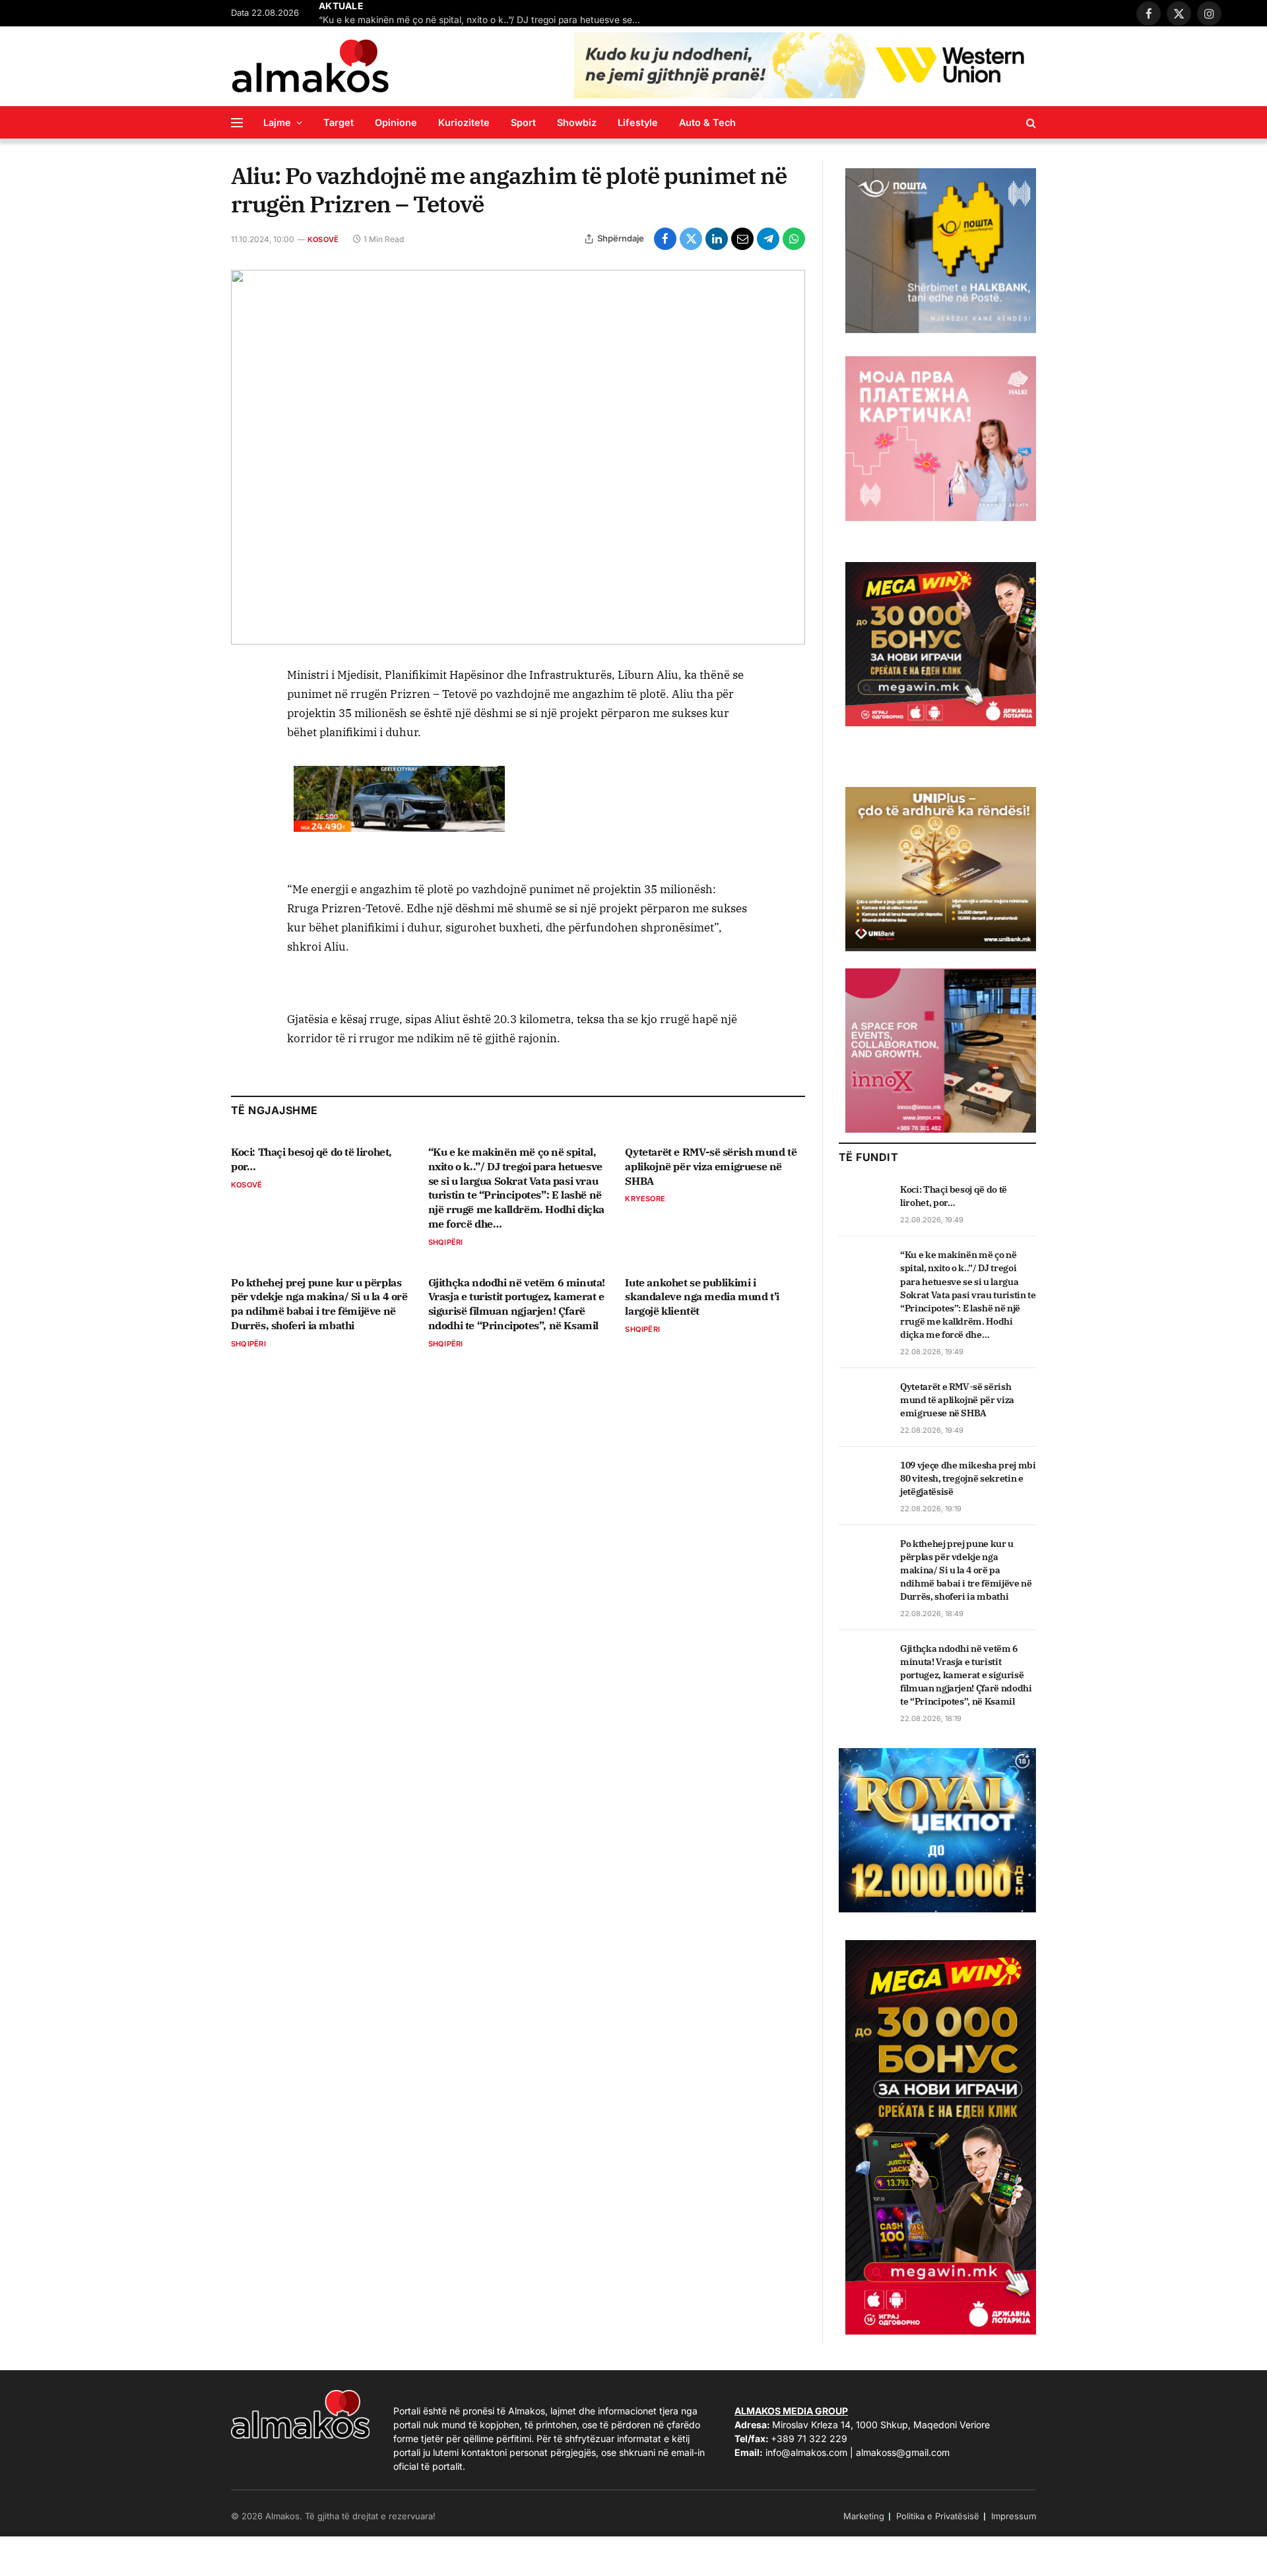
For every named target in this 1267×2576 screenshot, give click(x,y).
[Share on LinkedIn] (717, 239)
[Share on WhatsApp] (794, 239)
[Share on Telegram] (768, 239)
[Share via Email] (742, 239)
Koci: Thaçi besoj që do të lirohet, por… (311, 1159)
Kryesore (645, 1199)
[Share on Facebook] (665, 239)
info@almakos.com (806, 2452)
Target (339, 122)
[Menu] (237, 122)
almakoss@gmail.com (903, 2452)
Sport (523, 122)
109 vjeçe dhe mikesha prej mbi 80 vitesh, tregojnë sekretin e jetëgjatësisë (968, 1478)
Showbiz (577, 122)
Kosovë (323, 239)
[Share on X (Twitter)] (691, 239)
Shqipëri (446, 1242)
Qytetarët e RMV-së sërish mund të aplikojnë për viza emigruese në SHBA (711, 1166)
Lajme (277, 122)
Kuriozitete (464, 122)
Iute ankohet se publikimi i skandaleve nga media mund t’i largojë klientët (702, 1297)
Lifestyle (638, 122)
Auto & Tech (707, 122)
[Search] (1030, 122)
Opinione (396, 122)
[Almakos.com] (310, 66)
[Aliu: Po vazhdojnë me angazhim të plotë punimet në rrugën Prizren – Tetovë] (518, 457)
